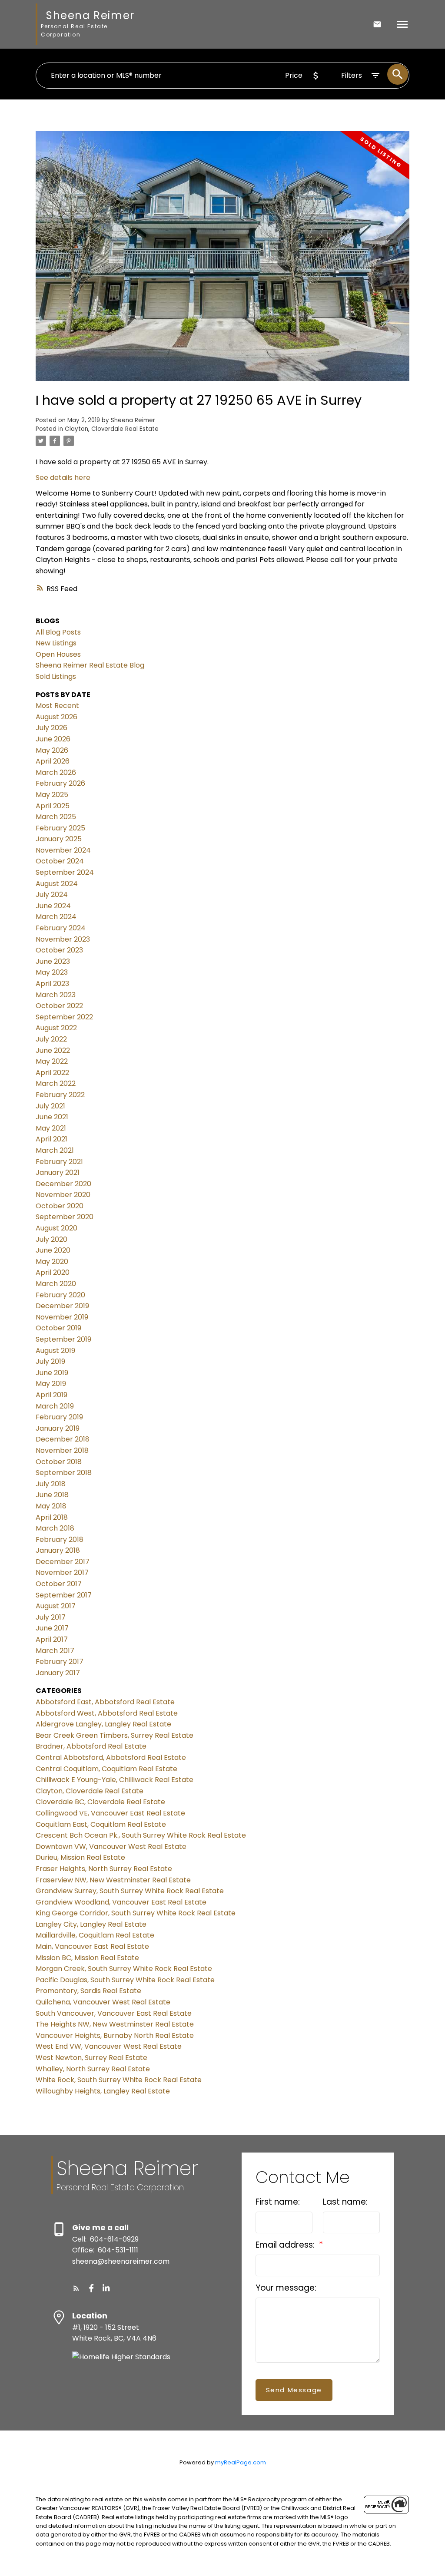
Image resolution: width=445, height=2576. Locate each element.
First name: (278, 2202)
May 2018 (51, 1506)
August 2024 (57, 884)
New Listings (56, 643)
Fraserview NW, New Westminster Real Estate (113, 1880)
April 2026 (53, 761)
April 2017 (52, 1639)
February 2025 (60, 828)
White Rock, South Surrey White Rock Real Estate (119, 2080)
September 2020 (65, 1217)
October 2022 (59, 1006)
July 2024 (52, 894)
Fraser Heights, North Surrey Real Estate (104, 1869)
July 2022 (51, 1039)
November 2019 (62, 1317)
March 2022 (56, 1083)
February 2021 (59, 1162)
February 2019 (59, 1417)
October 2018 (59, 1462)
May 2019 (51, 1384)
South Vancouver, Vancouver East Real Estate (114, 2013)
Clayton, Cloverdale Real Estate (112, 429)
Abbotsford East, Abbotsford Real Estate (105, 1702)
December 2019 (62, 1306)
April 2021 (51, 1139)
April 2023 (52, 984)
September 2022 (64, 1017)
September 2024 (65, 872)
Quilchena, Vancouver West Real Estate (103, 2002)
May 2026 (52, 750)
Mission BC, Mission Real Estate (87, 1958)
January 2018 (58, 1550)
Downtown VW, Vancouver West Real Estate (111, 1847)
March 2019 (55, 1406)
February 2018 (60, 1539)
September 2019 (63, 1339)
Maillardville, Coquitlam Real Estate (95, 1935)
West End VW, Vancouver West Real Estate (109, 2046)
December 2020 (63, 1184)
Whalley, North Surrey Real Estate (93, 2069)
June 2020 (53, 1250)
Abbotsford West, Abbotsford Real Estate (107, 1713)
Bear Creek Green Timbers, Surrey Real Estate (115, 1735)
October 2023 (59, 950)
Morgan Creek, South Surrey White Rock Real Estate (124, 1969)
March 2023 (56, 995)
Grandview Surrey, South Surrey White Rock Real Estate (130, 1891)
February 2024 (61, 928)
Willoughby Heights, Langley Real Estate (103, 2091)
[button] (76, 2288)
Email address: (286, 2245)
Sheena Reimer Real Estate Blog (90, 665)
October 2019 (58, 1328)
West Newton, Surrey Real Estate (91, 2058)
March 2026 (56, 772)
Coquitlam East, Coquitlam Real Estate (101, 1824)
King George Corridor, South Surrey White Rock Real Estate (136, 1913)
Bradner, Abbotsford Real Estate (91, 1746)
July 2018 (51, 1484)
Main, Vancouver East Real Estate (92, 1946)
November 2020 (63, 1195)
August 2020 (56, 1228)
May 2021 (51, 1128)
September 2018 (64, 1473)
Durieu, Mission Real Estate (80, 1857)
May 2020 (52, 1262)
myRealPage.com (241, 2462)
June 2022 (53, 1050)
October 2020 (60, 1206)
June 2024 (53, 906)
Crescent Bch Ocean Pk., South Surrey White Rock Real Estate (141, 1835)
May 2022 (52, 1061)
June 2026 (53, 739)
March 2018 (55, 1528)
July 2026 (51, 728)
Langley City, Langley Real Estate (91, 1924)
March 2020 (56, 1284)
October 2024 (60, 861)
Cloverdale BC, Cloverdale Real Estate (100, 1802)
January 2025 (59, 839)
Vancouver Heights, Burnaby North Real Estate (115, 2035)
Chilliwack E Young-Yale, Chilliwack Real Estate (115, 1780)
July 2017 (51, 1617)
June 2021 (52, 1117)
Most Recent (57, 706)
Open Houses (58, 654)
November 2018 (62, 1450)
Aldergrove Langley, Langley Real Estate (103, 1724)
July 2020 (51, 1239)
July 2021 (50, 1106)
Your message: (286, 2288)
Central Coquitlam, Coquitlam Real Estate (106, 1769)
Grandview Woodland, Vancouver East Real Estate (121, 1902)
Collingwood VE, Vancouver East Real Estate (110, 1813)
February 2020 (60, 1295)
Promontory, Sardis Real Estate (88, 1991)
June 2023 (53, 961)
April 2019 (51, 1395)
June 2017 (52, 1628)
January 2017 (58, 1673)
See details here (63, 478)
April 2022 (52, 1073)
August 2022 (56, 1028)
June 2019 (52, 1373)
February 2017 (60, 1662)
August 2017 (56, 1606)
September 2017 (64, 1595)
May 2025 (52, 795)
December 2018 (63, 1439)
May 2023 (52, 972)
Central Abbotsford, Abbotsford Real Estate (111, 1758)
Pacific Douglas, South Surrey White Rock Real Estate (125, 1980)
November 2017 (62, 1572)
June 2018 (52, 1495)
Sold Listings (56, 676)
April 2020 (53, 1272)
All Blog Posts (58, 632)
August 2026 (56, 717)
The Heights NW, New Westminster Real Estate (115, 2024)
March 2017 (55, 1651)
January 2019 (58, 1428)
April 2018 (52, 1517)
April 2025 (53, 806)
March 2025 (56, 817)
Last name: (345, 2202)
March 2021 (55, 1150)
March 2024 (56, 917)
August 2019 (55, 1351)
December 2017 (63, 1562)
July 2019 (50, 1361)
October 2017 (59, 1584)
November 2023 (63, 939)
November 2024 (63, 850)
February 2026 (60, 783)
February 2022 (60, 1095)
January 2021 (58, 1172)
